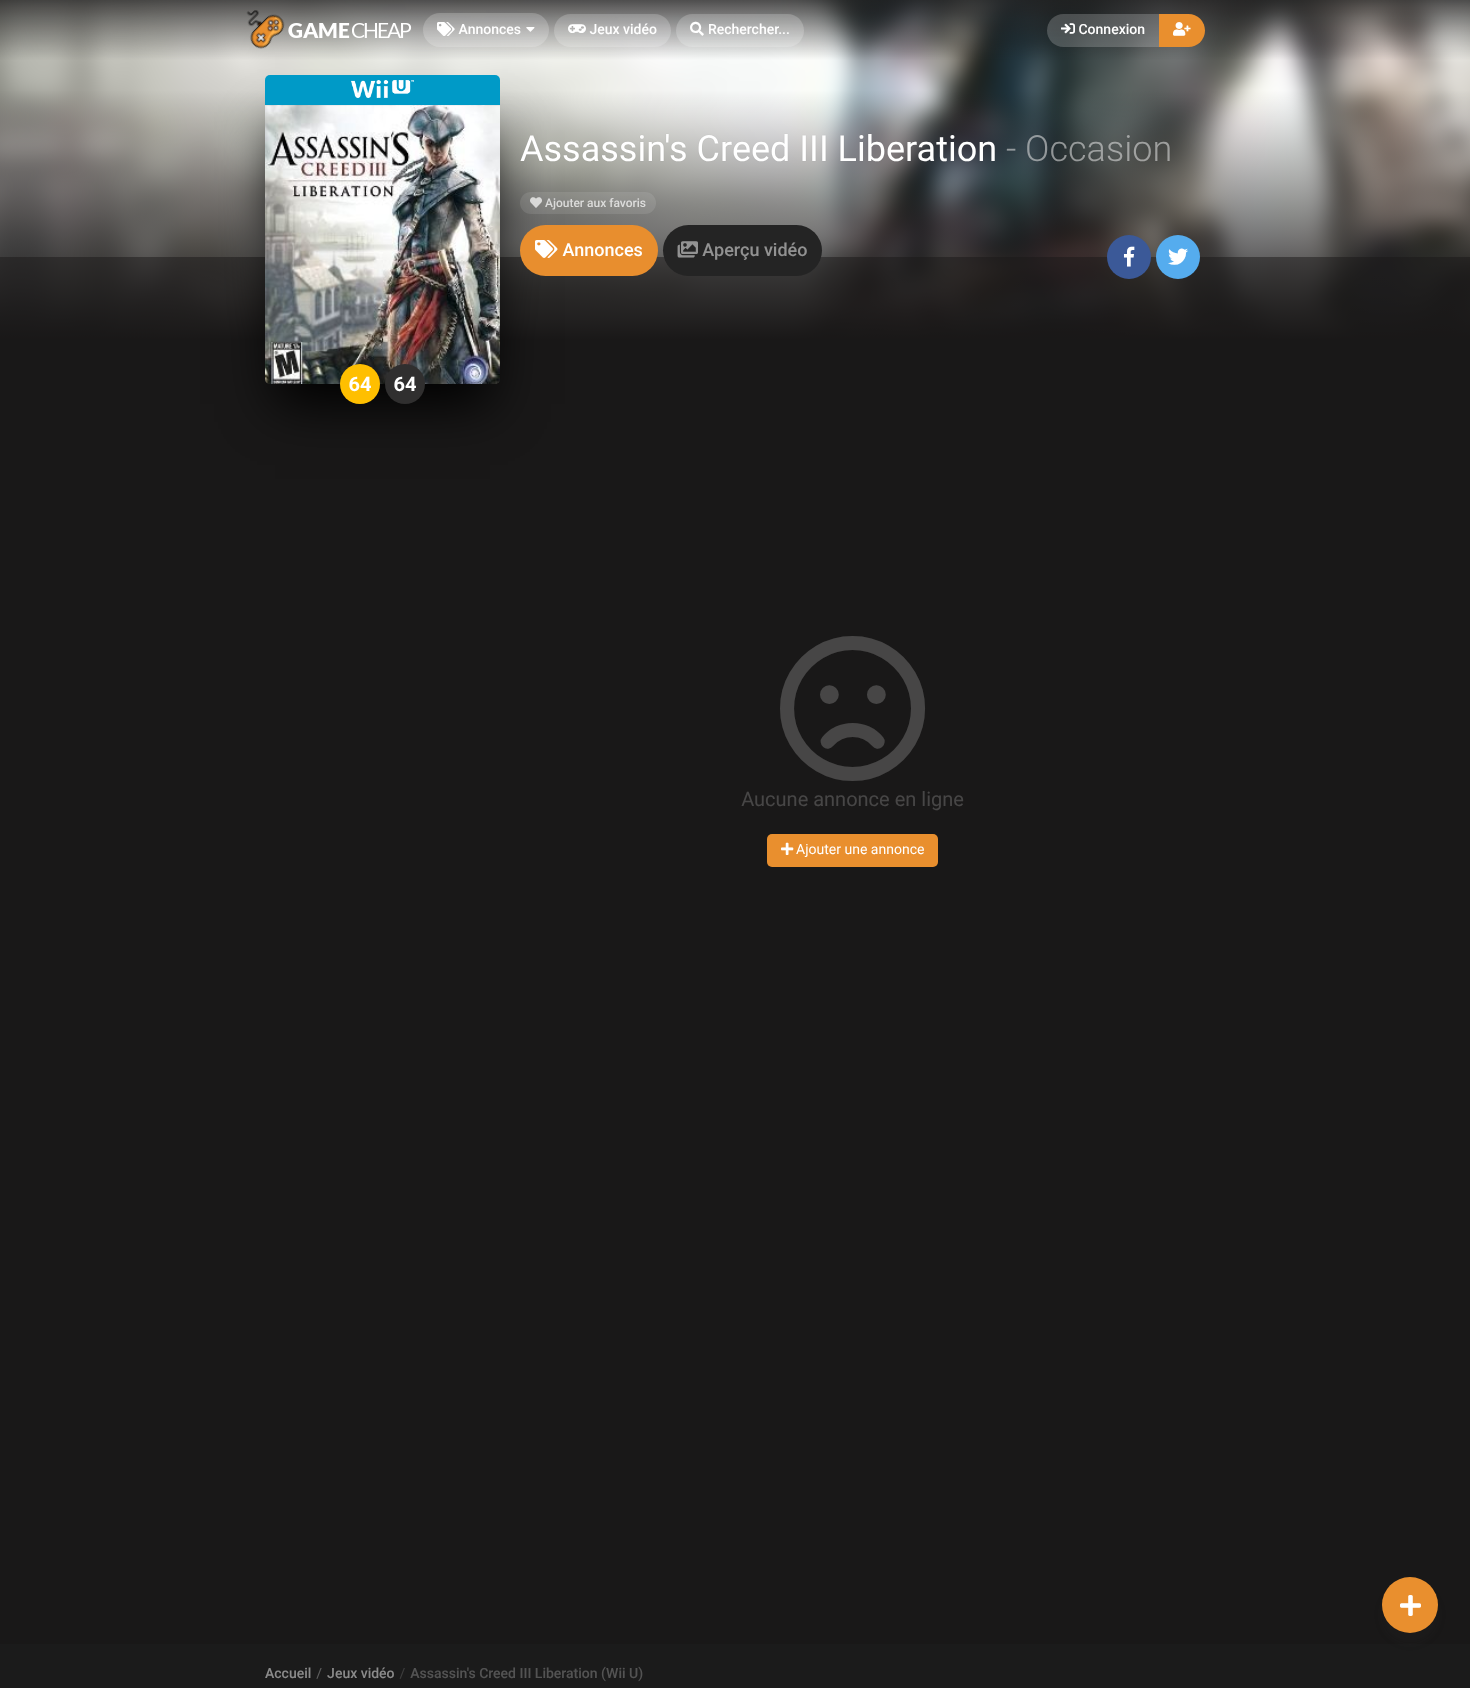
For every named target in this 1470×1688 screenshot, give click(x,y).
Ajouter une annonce (859, 850)
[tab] (589, 250)
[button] (740, 30)
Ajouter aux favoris (594, 203)
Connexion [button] (1110, 30)
